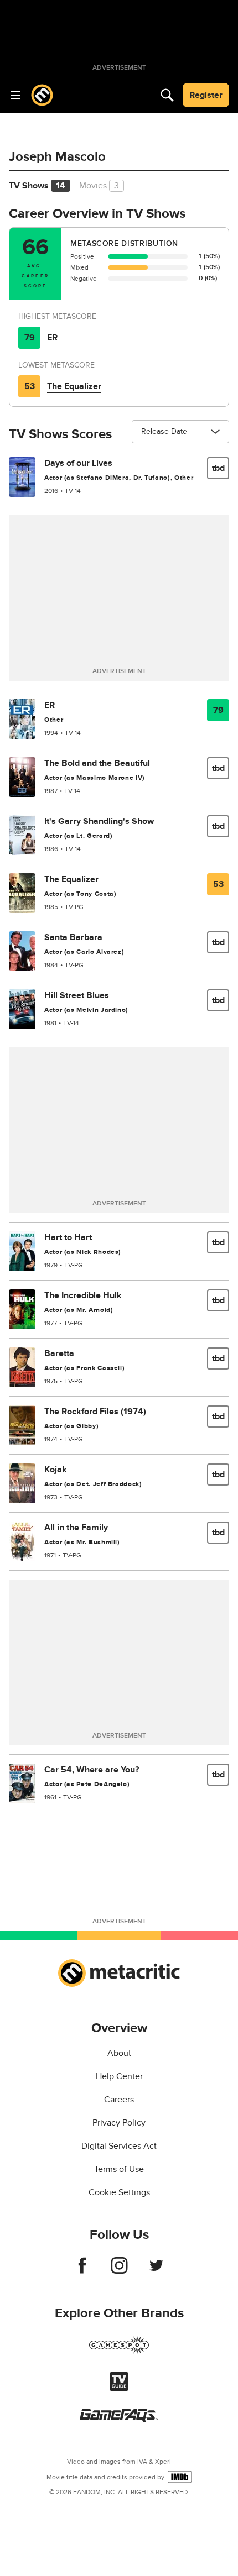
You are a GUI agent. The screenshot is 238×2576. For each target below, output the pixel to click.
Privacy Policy (119, 2123)
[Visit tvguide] (119, 2388)
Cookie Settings (119, 2192)
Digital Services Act (119, 2146)
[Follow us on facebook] (82, 2271)
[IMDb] (180, 2477)
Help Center (119, 2076)
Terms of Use (119, 2169)
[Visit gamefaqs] (119, 2419)
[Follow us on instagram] (119, 2271)
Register (206, 95)
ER (52, 338)
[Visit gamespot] (119, 2352)
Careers (119, 2100)
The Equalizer (74, 386)
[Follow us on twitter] (156, 2271)
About (119, 2053)
